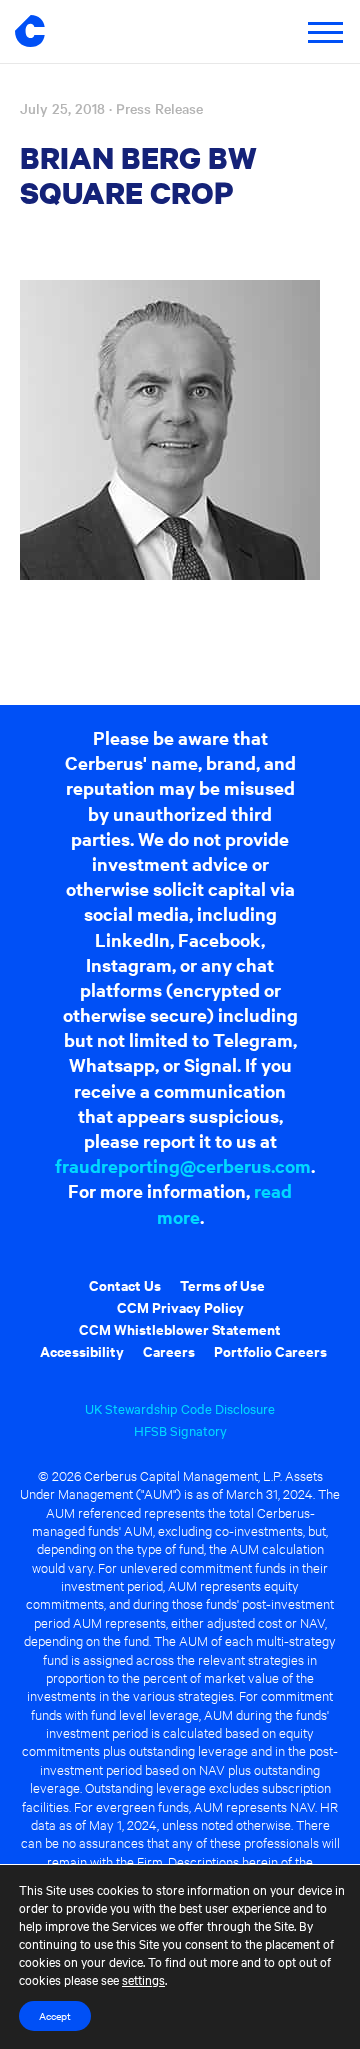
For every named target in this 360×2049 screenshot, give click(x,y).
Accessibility (82, 1350)
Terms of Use (222, 1284)
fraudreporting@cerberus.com (183, 1165)
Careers (169, 1350)
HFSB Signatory (180, 1430)
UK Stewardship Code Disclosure (180, 1408)
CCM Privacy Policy (180, 1306)
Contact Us (125, 1284)
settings (143, 1979)
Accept (55, 2015)
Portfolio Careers (270, 1350)
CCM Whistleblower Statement (180, 1328)
